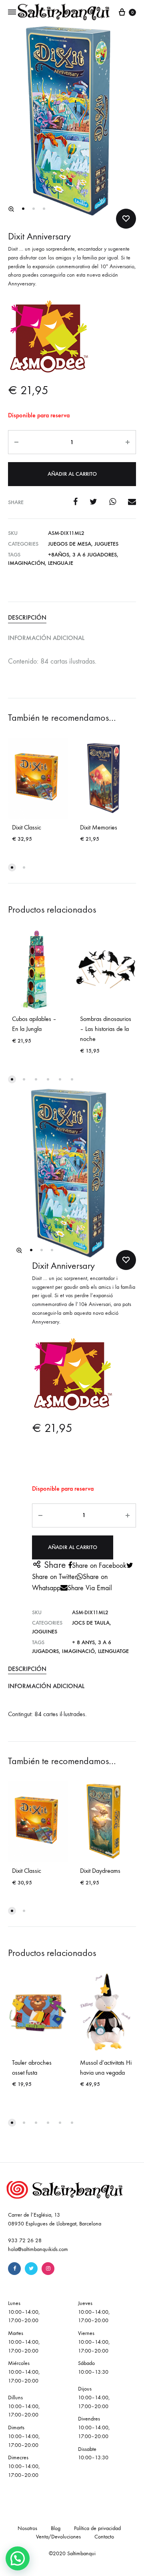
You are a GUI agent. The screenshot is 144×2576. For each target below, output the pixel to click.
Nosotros (27, 2528)
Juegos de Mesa (70, 544)
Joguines (45, 1632)
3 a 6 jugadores (95, 555)
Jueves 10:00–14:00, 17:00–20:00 (94, 2312)
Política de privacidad (97, 2528)
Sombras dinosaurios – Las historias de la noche (106, 1029)
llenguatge (113, 1651)
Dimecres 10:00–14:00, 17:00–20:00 (24, 2466)
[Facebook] (14, 2269)
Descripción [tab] (27, 617)
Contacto (104, 2537)
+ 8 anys (83, 1642)
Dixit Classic (27, 827)
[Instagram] (48, 2269)
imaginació (78, 1651)
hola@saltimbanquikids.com (38, 2249)
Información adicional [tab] (46, 638)
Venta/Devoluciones (58, 2537)
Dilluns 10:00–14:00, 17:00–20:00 (24, 2406)
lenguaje (61, 563)
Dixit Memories (99, 827)
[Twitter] (31, 2269)
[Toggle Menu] (12, 12)
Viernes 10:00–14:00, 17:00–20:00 (94, 2342)
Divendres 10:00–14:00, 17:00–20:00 (94, 2427)
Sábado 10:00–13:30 (93, 2368)
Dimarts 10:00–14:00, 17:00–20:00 (24, 2436)
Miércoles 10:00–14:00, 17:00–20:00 (24, 2372)
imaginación (26, 563)
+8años (59, 555)
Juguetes (106, 544)
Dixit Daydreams (100, 1871)
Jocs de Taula (91, 1623)
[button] (11, 209)
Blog (56, 2528)
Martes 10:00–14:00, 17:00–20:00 (24, 2342)
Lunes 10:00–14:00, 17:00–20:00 (24, 2312)
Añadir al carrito (72, 474)
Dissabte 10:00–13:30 (93, 2453)
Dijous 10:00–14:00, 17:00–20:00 (94, 2398)
